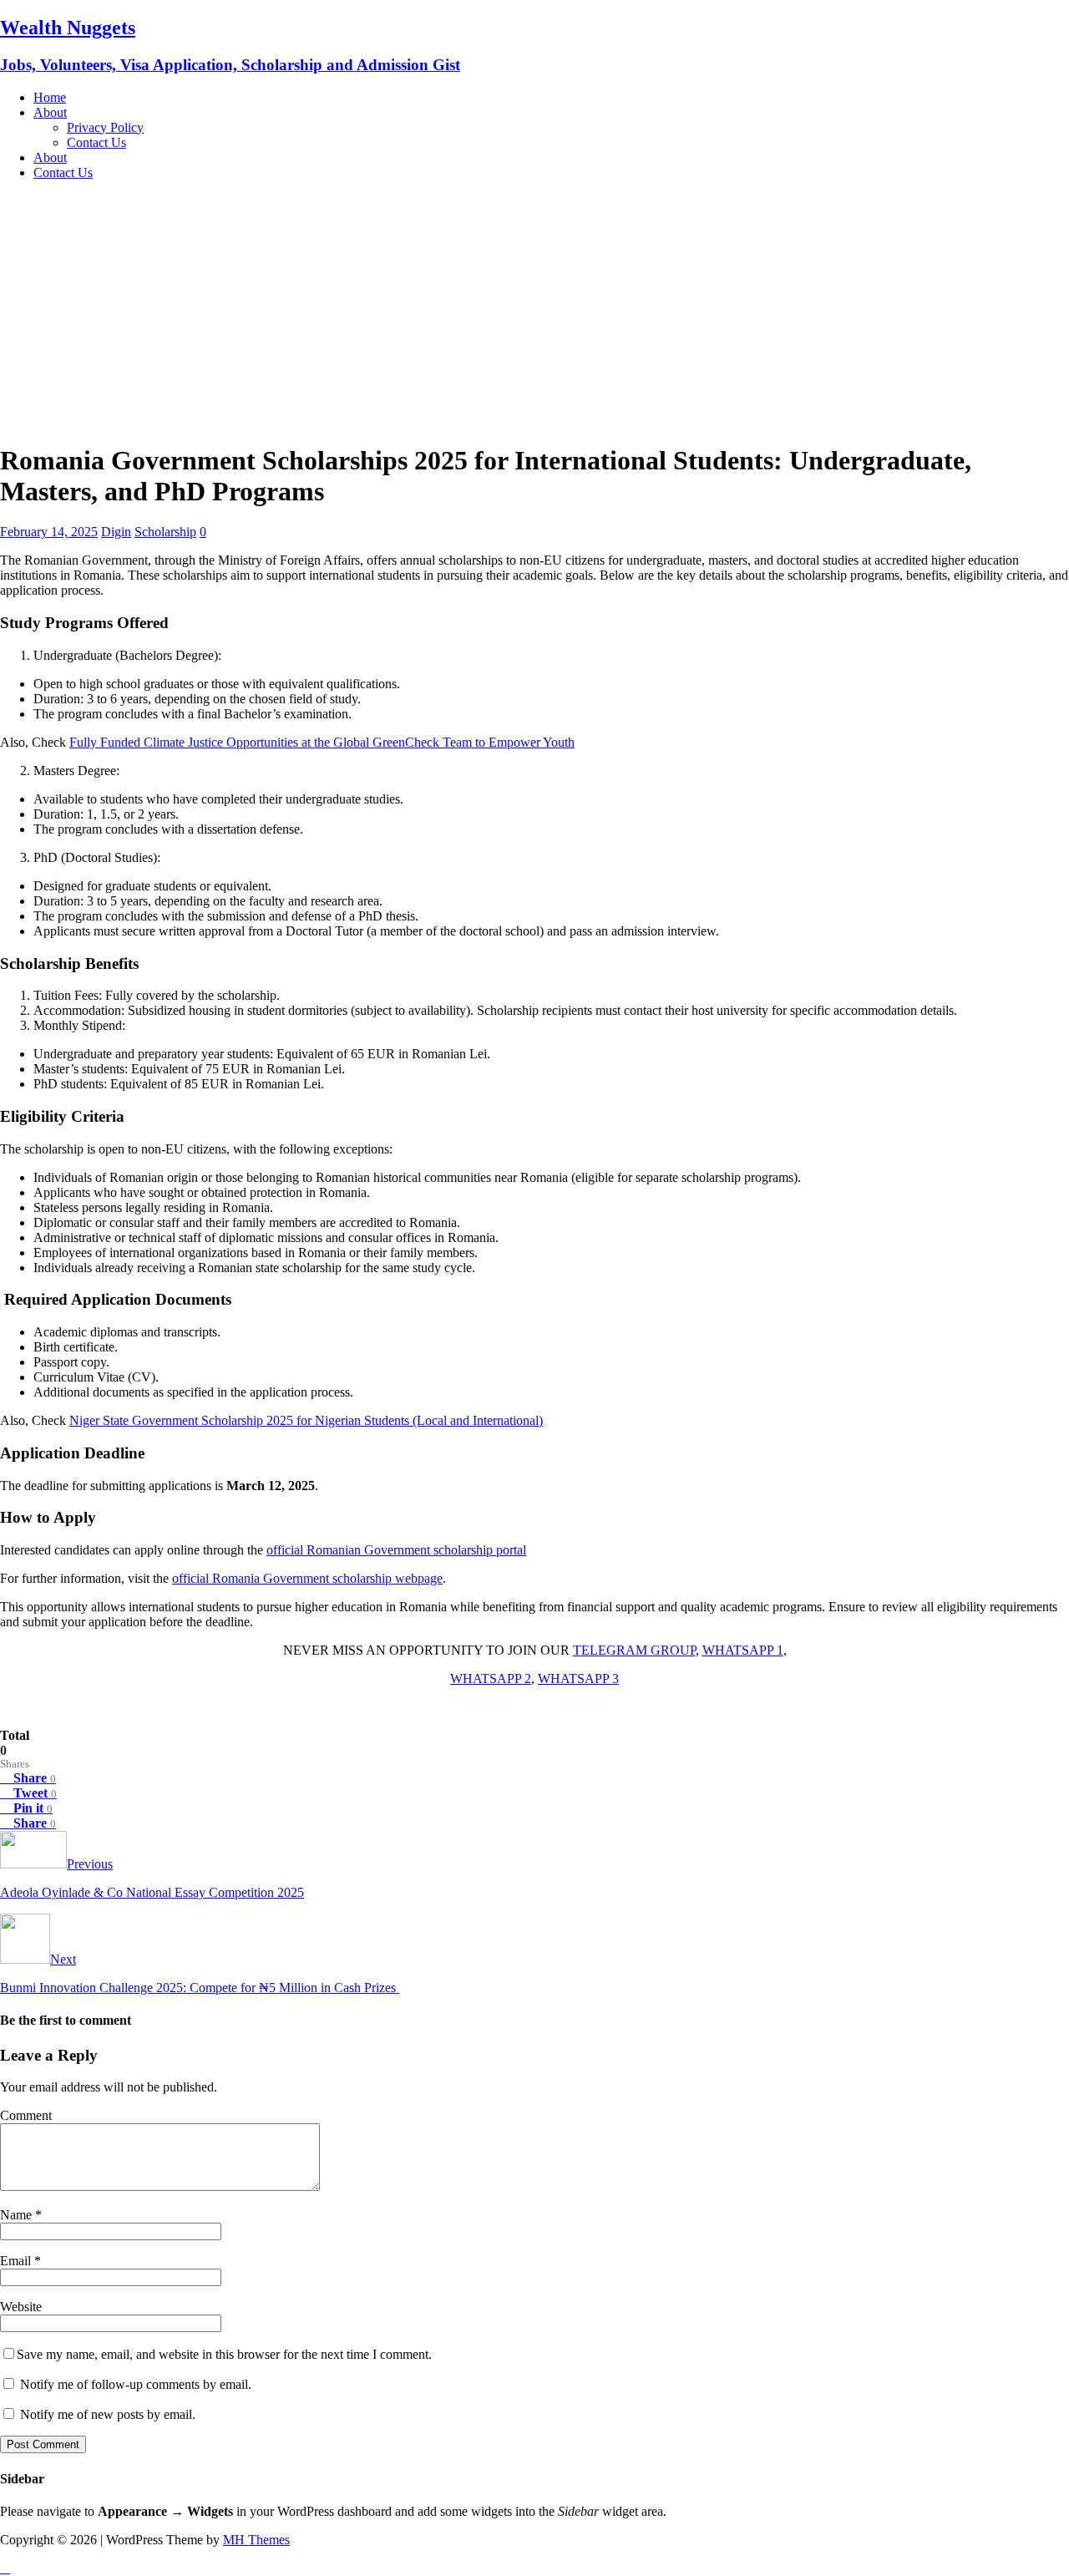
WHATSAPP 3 (578, 1678)
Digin (116, 532)
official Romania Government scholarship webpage (307, 1578)
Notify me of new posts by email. (108, 2414)
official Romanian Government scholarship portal (396, 1550)
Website (21, 2307)
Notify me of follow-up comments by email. (136, 2384)
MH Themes (256, 2540)
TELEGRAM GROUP (634, 1650)
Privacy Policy (105, 127)
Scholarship (165, 532)
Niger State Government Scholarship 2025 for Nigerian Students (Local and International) (306, 1420)
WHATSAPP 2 (491, 1678)
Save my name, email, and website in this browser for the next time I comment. (224, 2354)
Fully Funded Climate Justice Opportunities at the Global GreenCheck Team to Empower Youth (322, 742)
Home (50, 97)
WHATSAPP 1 (743, 1650)
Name (18, 2215)
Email (17, 2261)
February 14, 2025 (49, 532)
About (50, 112)
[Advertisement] (534, 311)
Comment (26, 2115)
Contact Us (96, 142)
